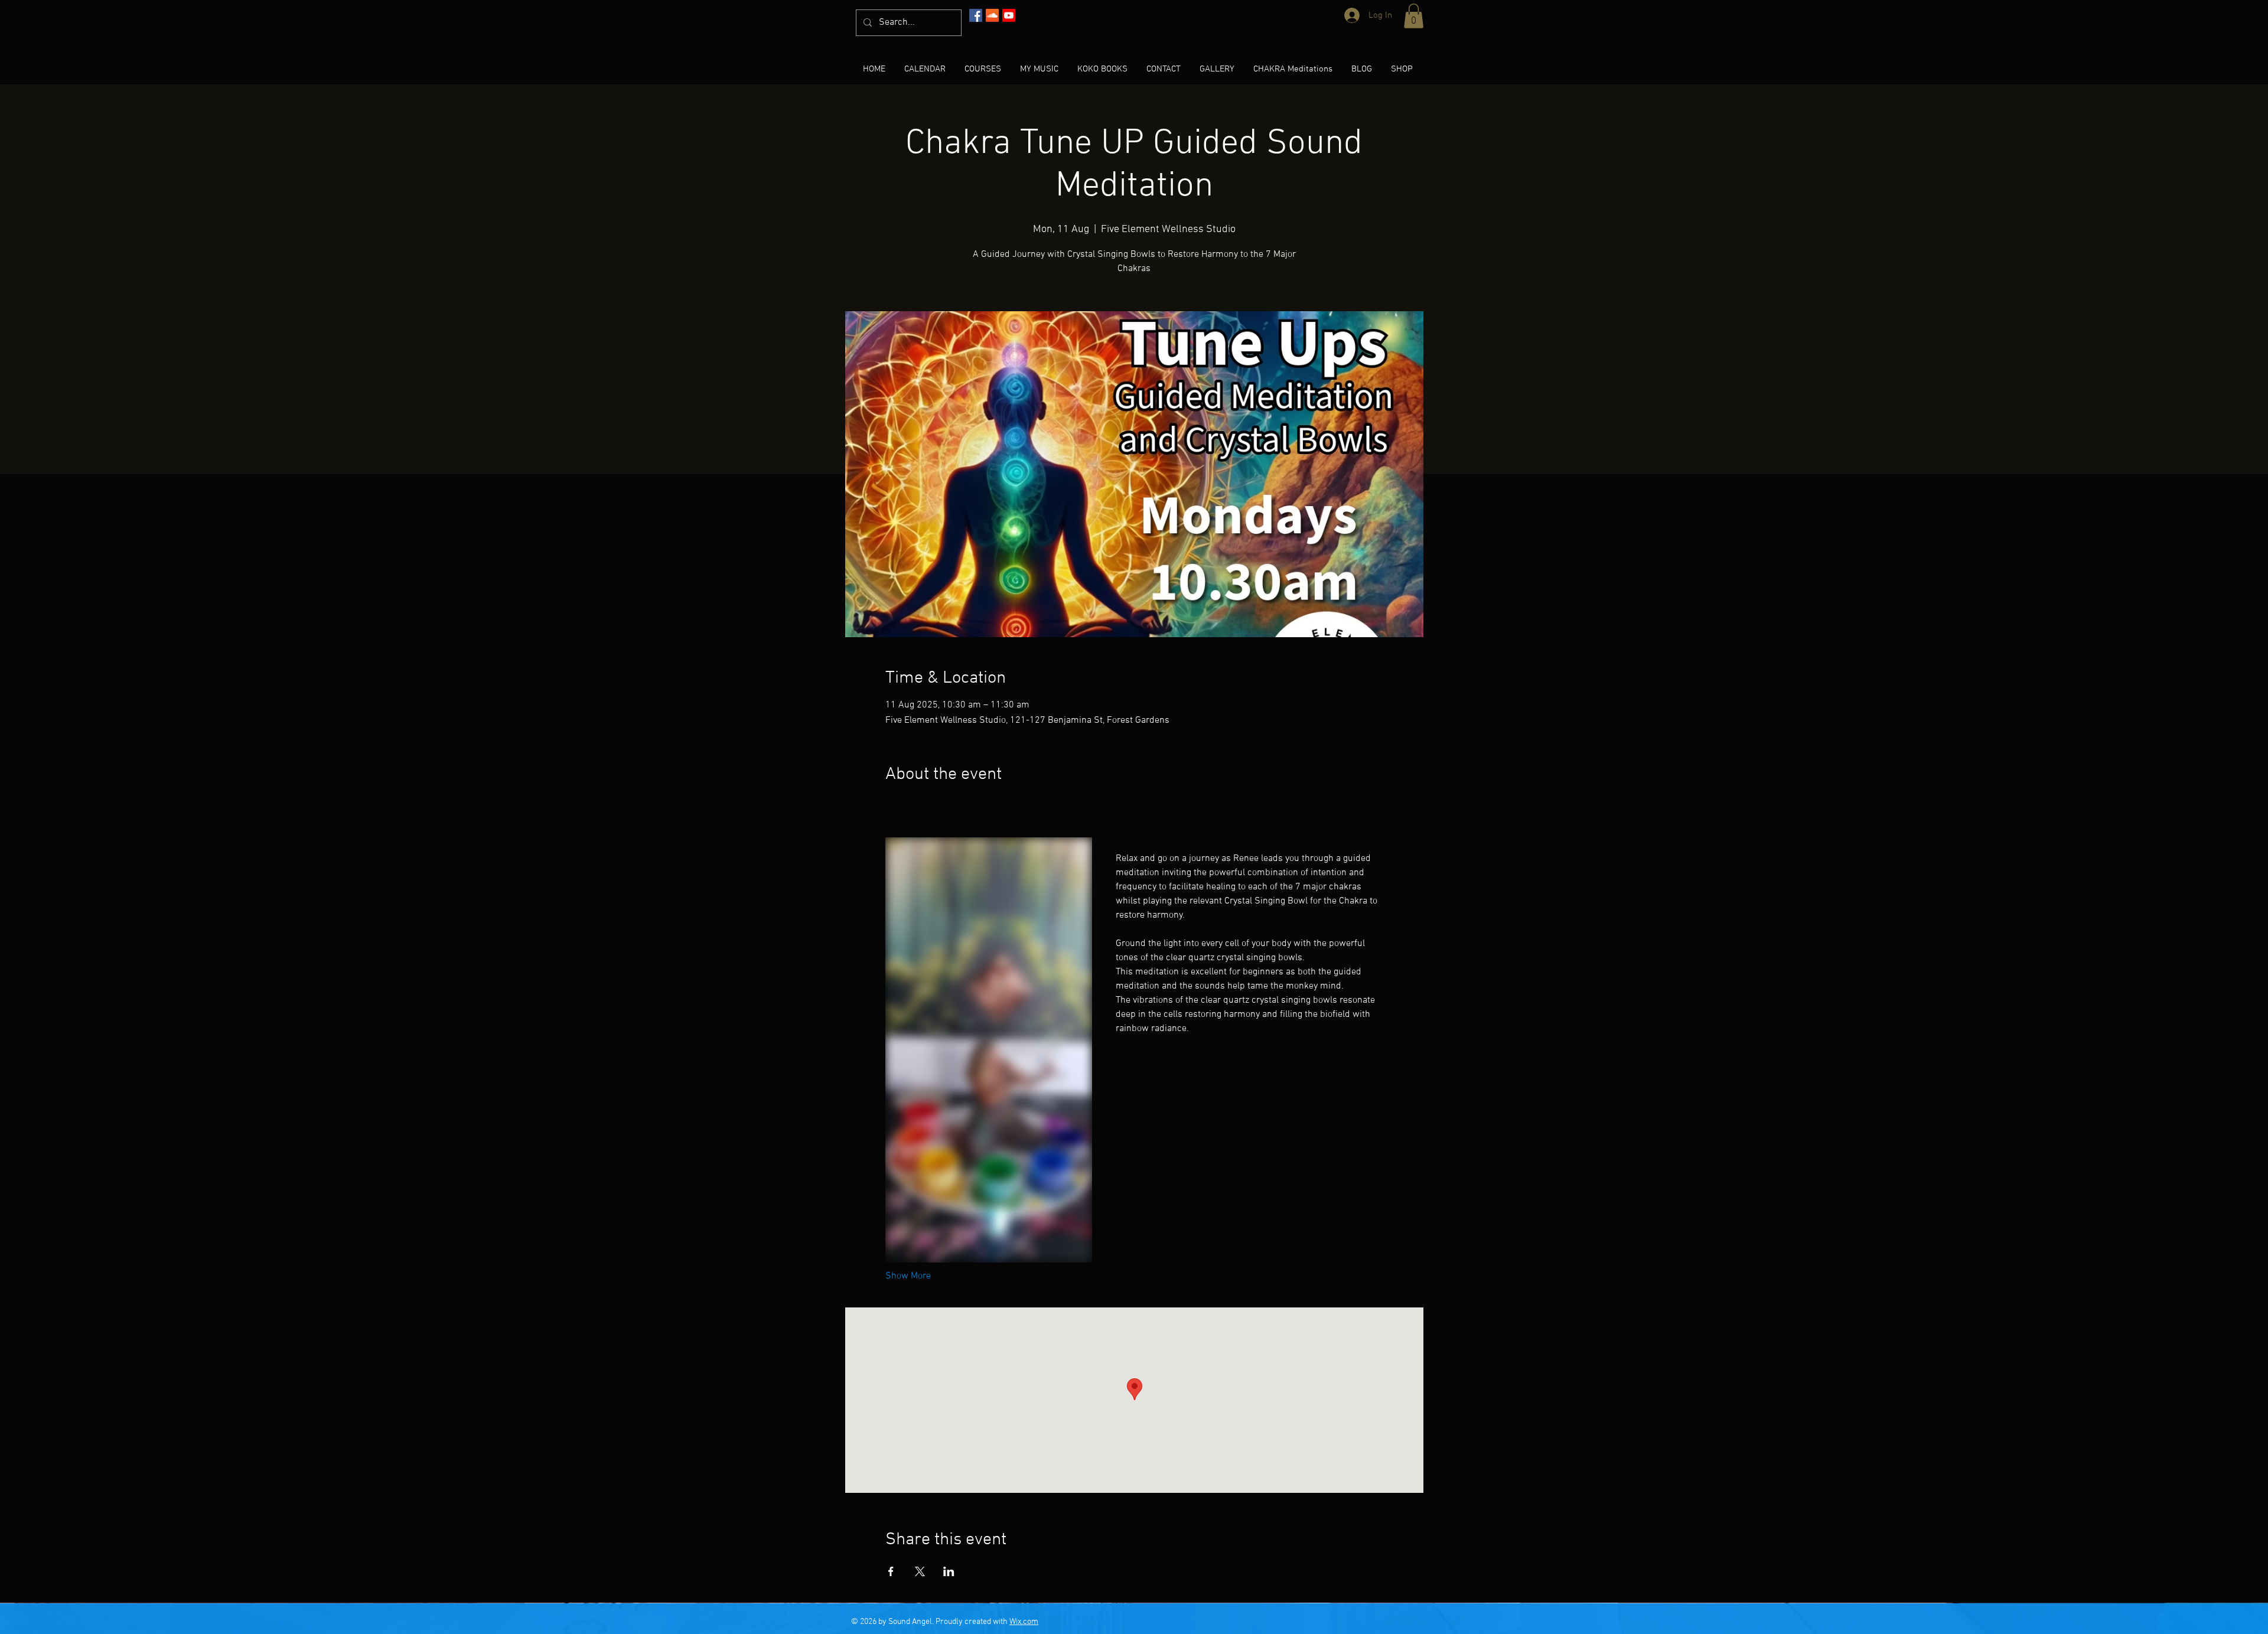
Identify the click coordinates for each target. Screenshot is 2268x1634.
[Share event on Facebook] (891, 1571)
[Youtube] (1009, 15)
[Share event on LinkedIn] (949, 1571)
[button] (1414, 16)
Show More (908, 1276)
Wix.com (1024, 1622)
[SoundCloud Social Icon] (992, 15)
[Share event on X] (920, 1571)
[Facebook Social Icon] (976, 15)
